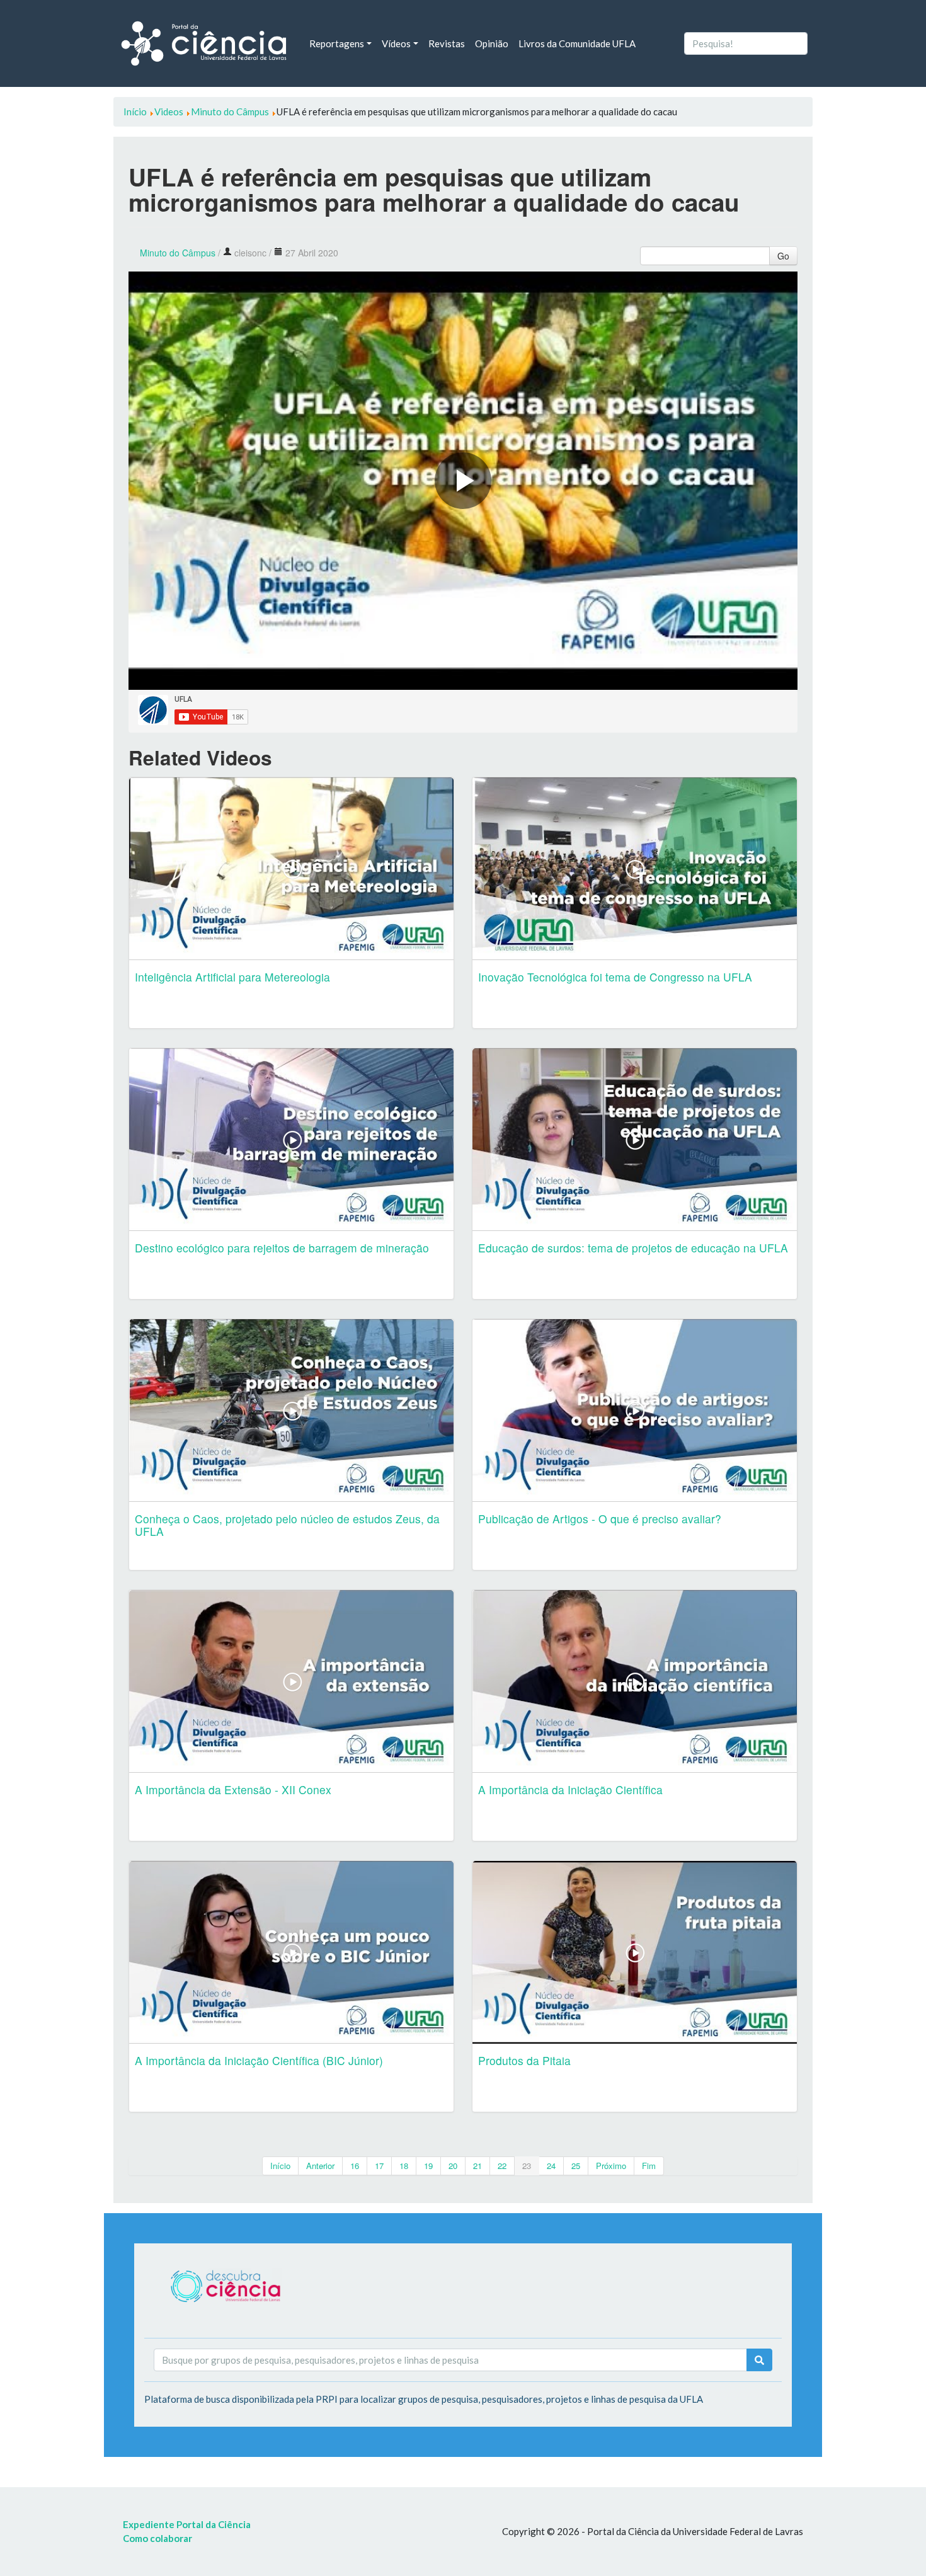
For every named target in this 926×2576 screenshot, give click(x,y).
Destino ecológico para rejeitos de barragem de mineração (282, 1248)
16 (355, 2166)
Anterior (320, 2166)
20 (453, 2166)
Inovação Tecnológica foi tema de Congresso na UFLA (615, 977)
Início (280, 2166)
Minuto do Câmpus (178, 253)
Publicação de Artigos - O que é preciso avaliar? (600, 1519)
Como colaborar (157, 2538)
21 (477, 2166)
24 (551, 2166)
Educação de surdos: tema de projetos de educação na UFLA (633, 1248)
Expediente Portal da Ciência (187, 2524)
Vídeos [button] (396, 43)
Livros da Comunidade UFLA (577, 43)
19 (428, 2166)
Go (783, 256)
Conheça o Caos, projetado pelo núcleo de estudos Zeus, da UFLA (287, 1525)
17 (379, 2166)
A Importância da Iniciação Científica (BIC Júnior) (259, 2060)
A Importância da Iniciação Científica (570, 1789)
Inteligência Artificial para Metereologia (232, 977)
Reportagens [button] (337, 43)
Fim (649, 2166)
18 (404, 2166)
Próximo (611, 2166)
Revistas (447, 43)
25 (576, 2166)
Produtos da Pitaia (524, 2060)
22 (502, 2166)
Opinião (492, 43)
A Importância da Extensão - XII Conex (233, 1789)
